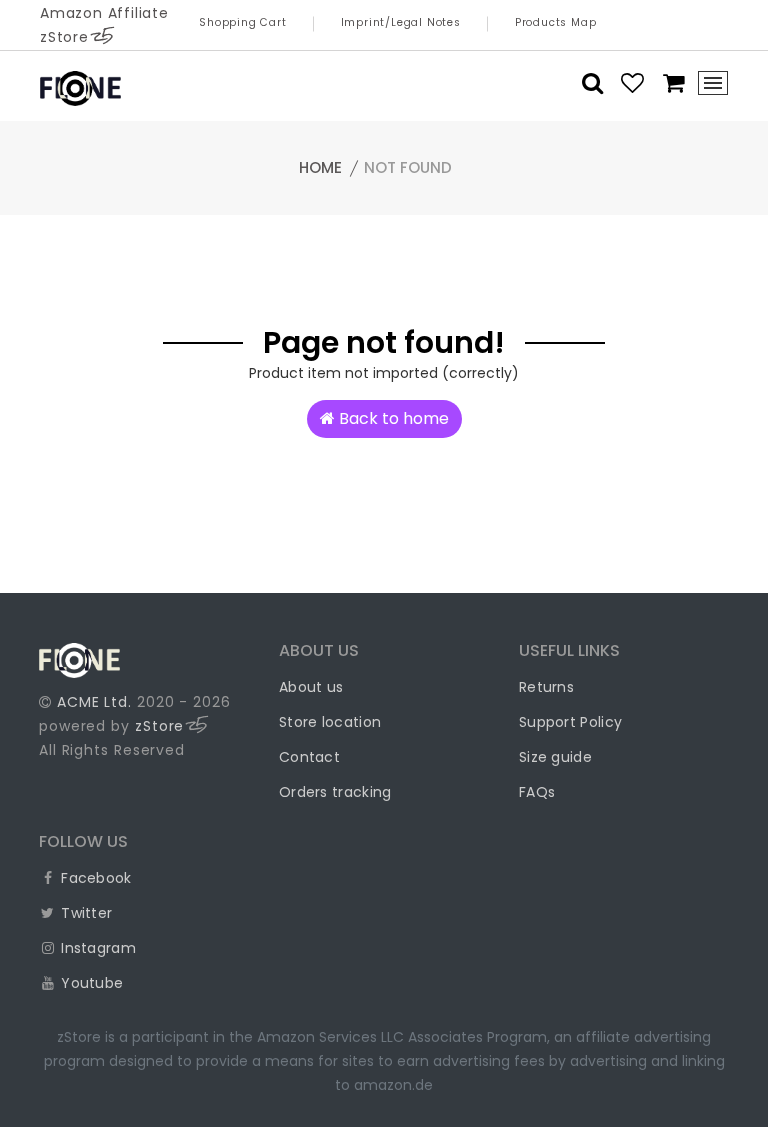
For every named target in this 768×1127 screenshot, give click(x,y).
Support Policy (570, 722)
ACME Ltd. (94, 702)
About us (311, 687)
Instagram (96, 948)
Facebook (94, 878)
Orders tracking (335, 792)
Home (320, 167)
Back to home (392, 418)
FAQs (537, 792)
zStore (159, 726)
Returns (546, 687)
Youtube (90, 983)
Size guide (555, 757)
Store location (330, 722)
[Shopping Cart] (668, 83)
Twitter (84, 913)
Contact (309, 757)
